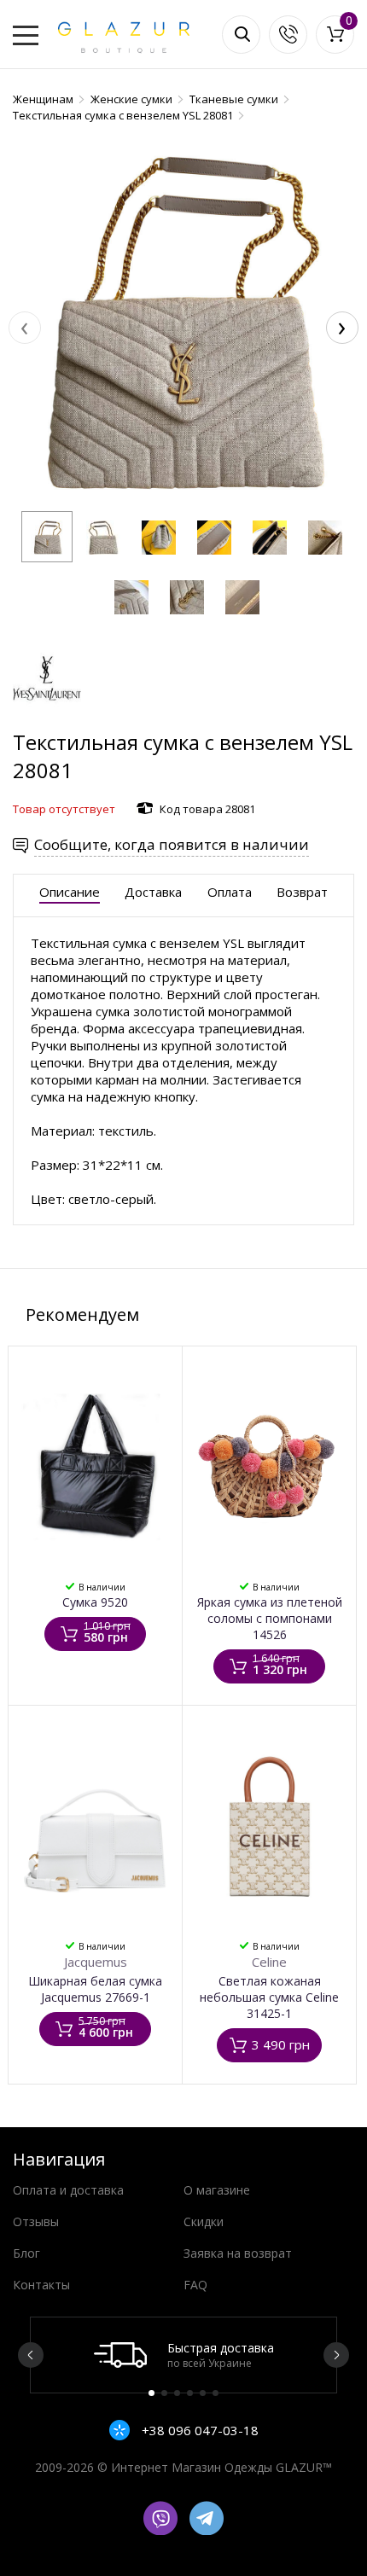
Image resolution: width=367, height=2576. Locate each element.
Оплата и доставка (68, 2190)
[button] (47, 537)
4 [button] (190, 2393)
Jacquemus (96, 1962)
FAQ (195, 2285)
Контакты (41, 2285)
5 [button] (203, 2393)
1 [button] (151, 2393)
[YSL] (47, 720)
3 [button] (177, 2393)
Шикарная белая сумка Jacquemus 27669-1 (95, 1989)
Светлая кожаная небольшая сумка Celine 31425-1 (269, 1997)
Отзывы (36, 2221)
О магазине (217, 2190)
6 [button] (216, 2393)
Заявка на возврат (238, 2253)
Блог (26, 2253)
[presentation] (25, 328)
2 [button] (164, 2393)
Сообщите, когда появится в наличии (172, 844)
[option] (183, 2355)
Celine (269, 1962)
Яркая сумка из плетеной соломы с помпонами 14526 (270, 1618)
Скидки (204, 2221)
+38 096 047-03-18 (198, 2430)
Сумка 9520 (95, 1602)
